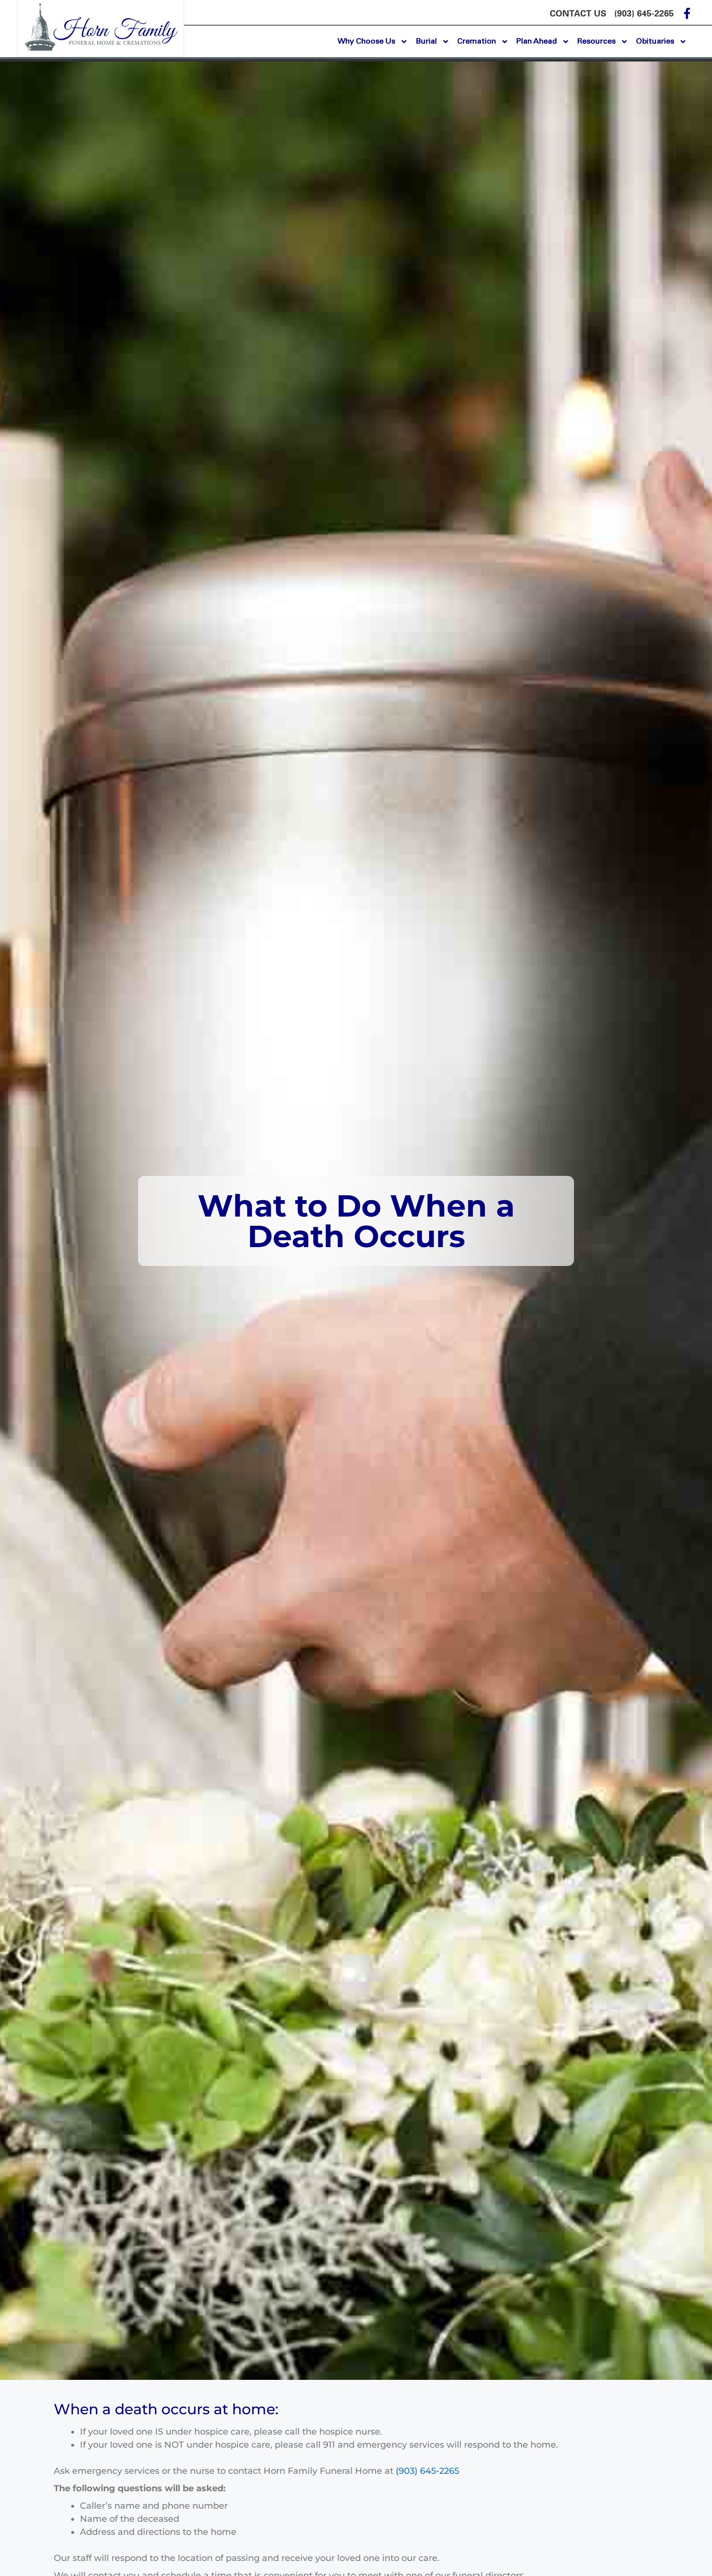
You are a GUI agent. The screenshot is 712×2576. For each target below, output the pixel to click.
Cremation (477, 41)
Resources (596, 41)
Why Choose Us (366, 41)
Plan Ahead (537, 41)
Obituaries (655, 41)
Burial (426, 41)
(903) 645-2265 (427, 2471)
